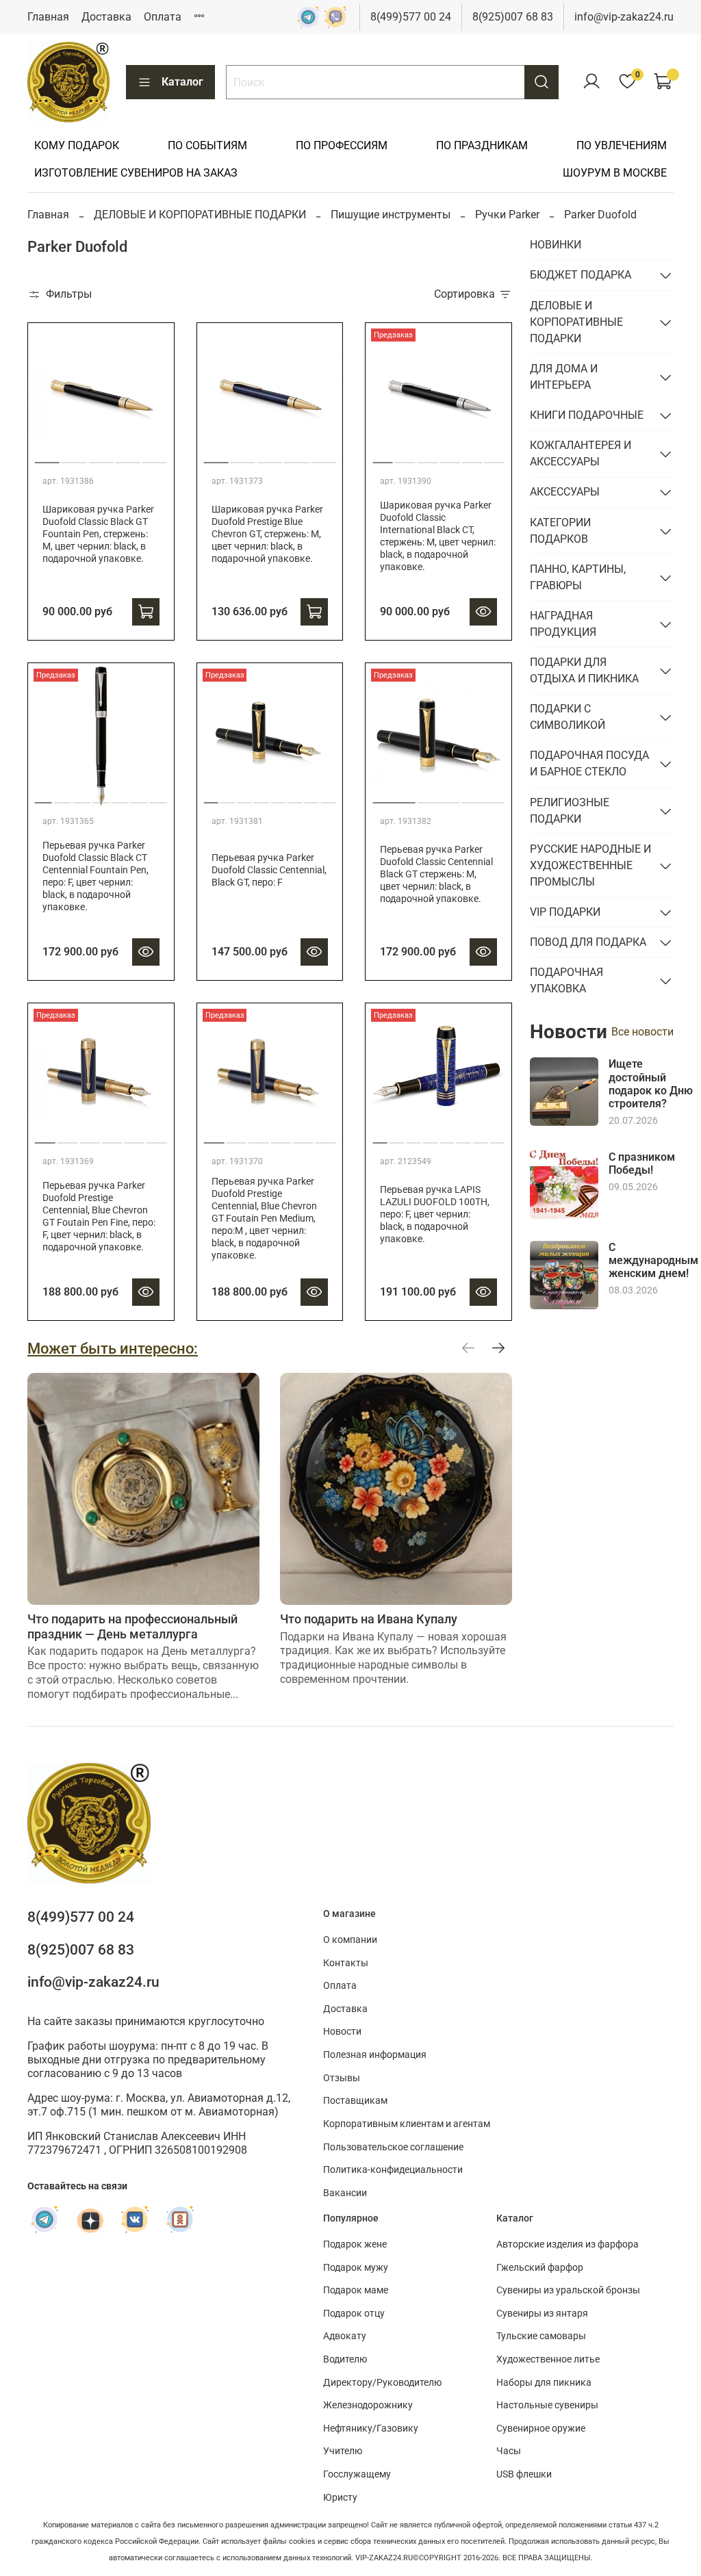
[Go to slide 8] (328, 797)
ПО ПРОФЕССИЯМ (342, 145)
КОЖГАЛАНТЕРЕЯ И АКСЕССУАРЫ (581, 453)
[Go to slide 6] (494, 457)
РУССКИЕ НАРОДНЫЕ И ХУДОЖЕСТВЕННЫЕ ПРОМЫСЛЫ (590, 865)
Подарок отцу (354, 2314)
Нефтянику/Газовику (371, 2429)
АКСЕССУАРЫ (565, 492)
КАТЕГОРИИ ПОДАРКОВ (560, 531)
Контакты (346, 1963)
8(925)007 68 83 (513, 17)
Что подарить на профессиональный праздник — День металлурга (132, 1626)
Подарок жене (355, 2244)
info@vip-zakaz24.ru (624, 17)
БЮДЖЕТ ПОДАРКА (581, 275)
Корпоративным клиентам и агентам (407, 2124)
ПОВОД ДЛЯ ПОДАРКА (588, 942)
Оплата (163, 17)
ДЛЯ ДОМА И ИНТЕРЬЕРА (564, 377)
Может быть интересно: (113, 1348)
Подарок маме (356, 2290)
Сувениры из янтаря (542, 2314)
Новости (342, 2032)
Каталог (182, 82)
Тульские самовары (541, 2336)
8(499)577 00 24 (411, 17)
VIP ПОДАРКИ (565, 912)
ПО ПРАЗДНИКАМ (482, 145)
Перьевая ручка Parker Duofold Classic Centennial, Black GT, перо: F (269, 870)
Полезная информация (375, 2055)
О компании (350, 1940)
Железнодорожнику (368, 2405)
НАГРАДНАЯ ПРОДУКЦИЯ (563, 624)
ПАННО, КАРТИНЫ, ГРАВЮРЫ (578, 577)
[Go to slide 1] (47, 457)
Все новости (642, 1032)
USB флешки (524, 2474)
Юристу (340, 2498)
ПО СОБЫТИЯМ (207, 145)
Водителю (345, 2359)
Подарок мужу (356, 2268)
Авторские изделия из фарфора (568, 2244)
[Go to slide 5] (155, 457)
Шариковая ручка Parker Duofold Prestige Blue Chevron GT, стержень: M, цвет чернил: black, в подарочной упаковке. (267, 534)
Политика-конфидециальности (393, 2170)
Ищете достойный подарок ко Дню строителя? (651, 1084)
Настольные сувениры (547, 2405)
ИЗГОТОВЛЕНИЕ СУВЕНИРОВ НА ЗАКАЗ (136, 173)
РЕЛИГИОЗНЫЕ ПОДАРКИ (570, 811)
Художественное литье (548, 2359)
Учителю (343, 2451)
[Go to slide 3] (101, 457)
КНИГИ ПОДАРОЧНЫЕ (587, 415)
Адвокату (345, 2336)
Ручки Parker (507, 215)
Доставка (106, 17)
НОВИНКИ (556, 245)
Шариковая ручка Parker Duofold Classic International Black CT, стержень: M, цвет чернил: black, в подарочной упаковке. (438, 536)
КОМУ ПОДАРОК (77, 145)
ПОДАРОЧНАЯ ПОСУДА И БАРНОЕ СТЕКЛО (589, 763)
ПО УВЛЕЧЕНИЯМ (622, 145)
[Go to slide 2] (74, 457)
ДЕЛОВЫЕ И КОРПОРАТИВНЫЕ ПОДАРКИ (200, 215)
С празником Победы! (642, 1163)
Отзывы (342, 2078)
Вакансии (345, 2193)
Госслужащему (357, 2474)
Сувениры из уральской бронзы (568, 2290)
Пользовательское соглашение (393, 2147)
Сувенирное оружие (541, 2429)
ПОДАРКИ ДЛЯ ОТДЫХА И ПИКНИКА (584, 670)
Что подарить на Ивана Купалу (369, 1619)
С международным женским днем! (653, 1260)
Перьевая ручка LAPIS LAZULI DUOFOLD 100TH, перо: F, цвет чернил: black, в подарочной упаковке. (435, 1214)
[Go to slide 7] (158, 797)
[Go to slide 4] (127, 457)
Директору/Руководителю (382, 2383)
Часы (509, 2451)
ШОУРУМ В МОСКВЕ (615, 173)
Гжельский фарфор (540, 2268)
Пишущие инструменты (391, 215)
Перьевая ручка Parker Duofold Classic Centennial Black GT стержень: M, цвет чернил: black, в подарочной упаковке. (436, 874)
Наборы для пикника (544, 2383)
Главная (48, 17)
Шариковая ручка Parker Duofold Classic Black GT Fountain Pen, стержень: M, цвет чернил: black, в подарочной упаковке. (98, 534)
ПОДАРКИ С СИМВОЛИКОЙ (568, 717)
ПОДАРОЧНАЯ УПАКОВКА (566, 980)
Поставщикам (355, 2101)
